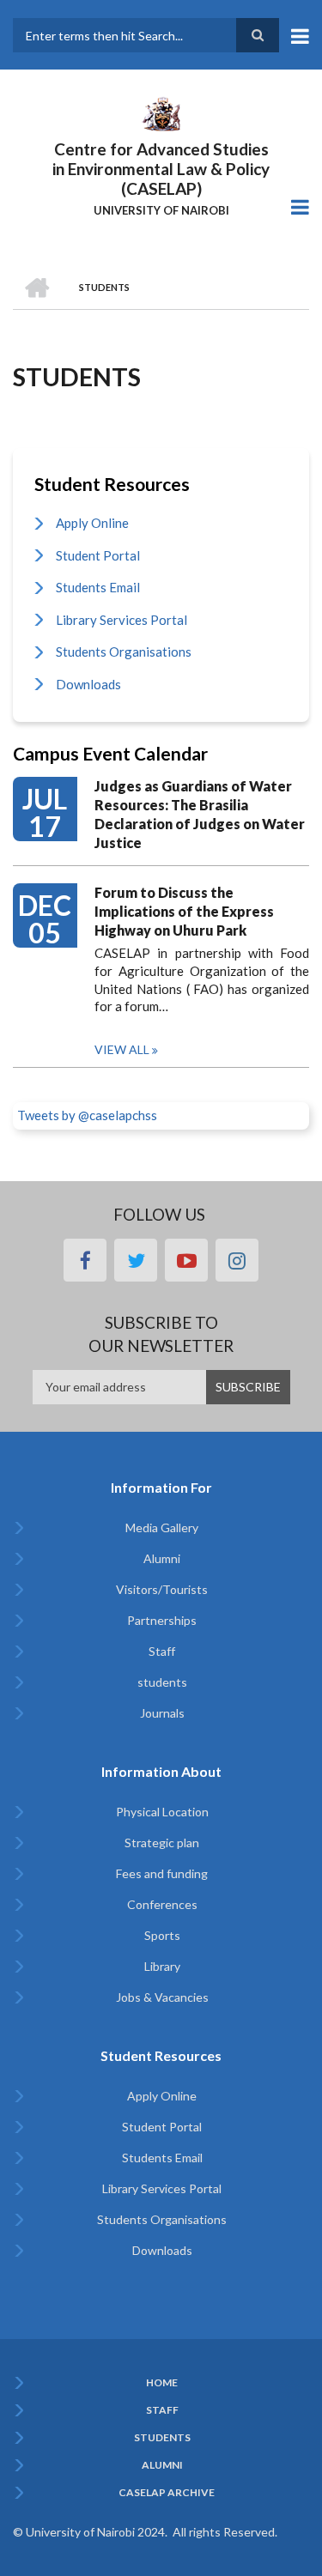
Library (162, 1966)
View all (122, 1049)
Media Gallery (162, 1527)
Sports (162, 1935)
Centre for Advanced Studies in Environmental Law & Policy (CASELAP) (161, 169)
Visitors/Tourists (162, 1589)
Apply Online (92, 523)
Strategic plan (162, 1843)
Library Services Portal (122, 620)
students (162, 1682)
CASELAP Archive (167, 2493)
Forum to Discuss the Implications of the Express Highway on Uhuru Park (184, 911)
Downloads (88, 684)
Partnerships (162, 1620)
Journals (162, 1713)
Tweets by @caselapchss (87, 1115)
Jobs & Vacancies (162, 1997)
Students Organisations (124, 652)
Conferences (162, 1904)
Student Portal (98, 555)
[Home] (161, 112)
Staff (162, 1651)
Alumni (162, 1558)
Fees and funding (162, 1873)
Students (162, 2438)
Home (162, 2383)
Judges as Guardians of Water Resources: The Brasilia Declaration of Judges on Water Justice (200, 814)
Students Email (98, 587)
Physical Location (162, 1812)
